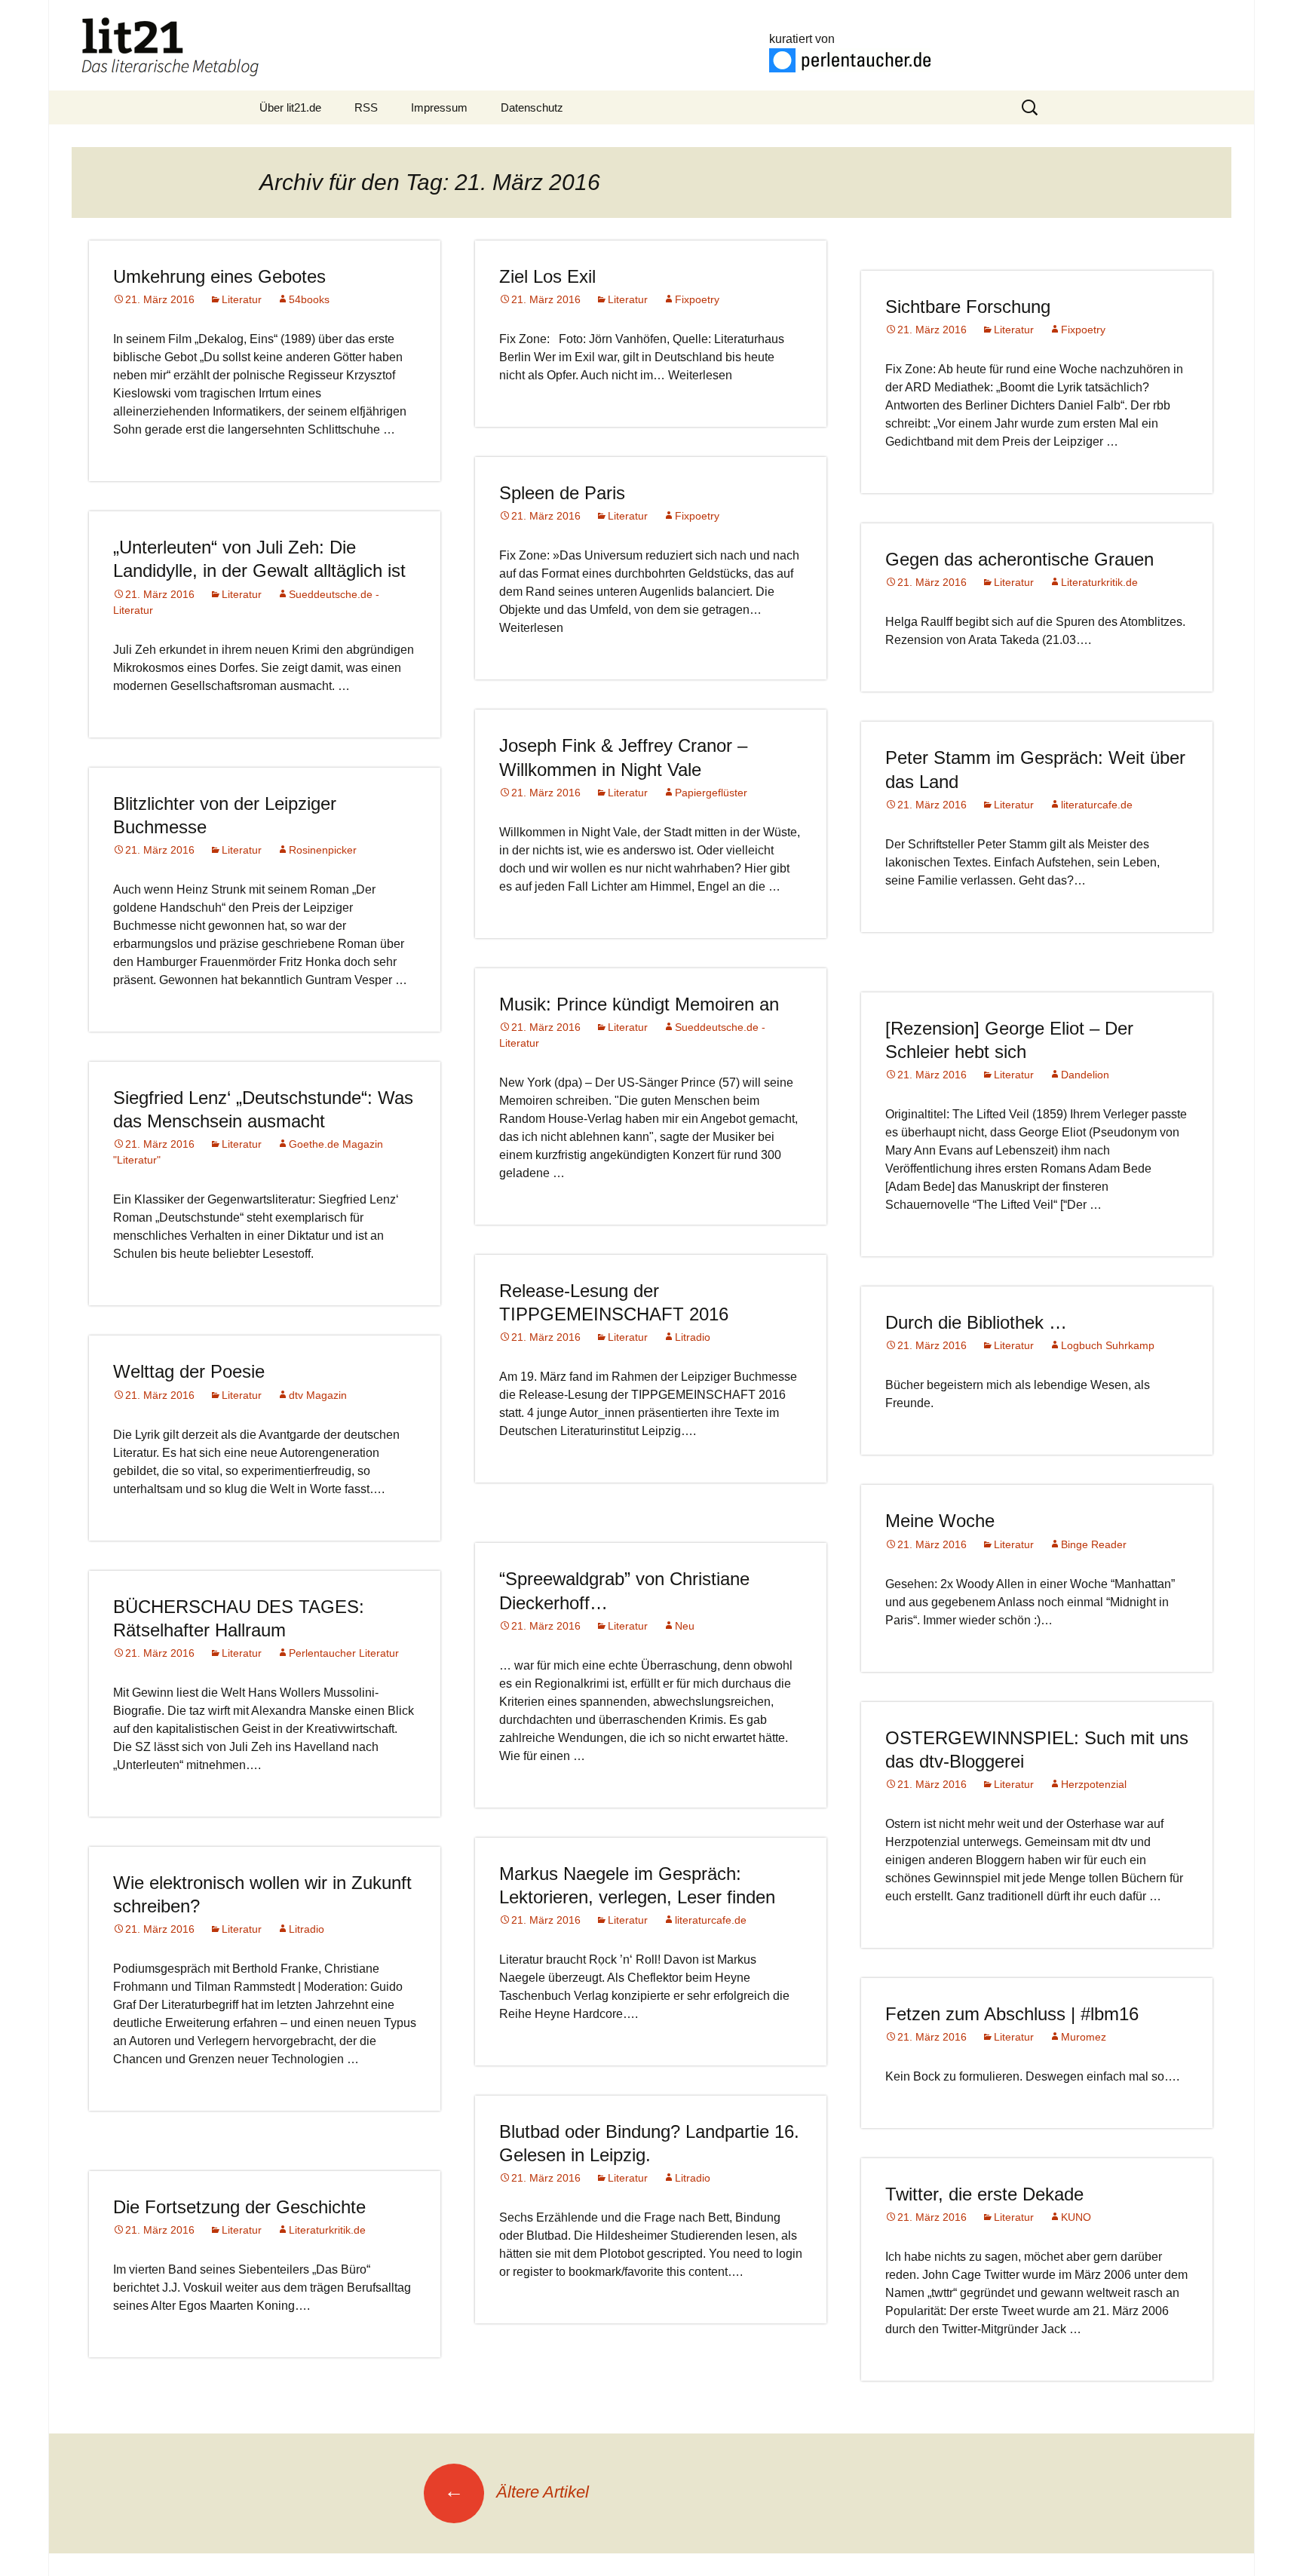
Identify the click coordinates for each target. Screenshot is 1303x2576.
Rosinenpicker (323, 850)
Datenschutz (532, 107)
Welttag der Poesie (189, 1371)
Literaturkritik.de (1099, 582)
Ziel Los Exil (547, 276)
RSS (366, 107)
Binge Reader (1094, 1544)
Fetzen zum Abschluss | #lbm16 (1012, 2014)
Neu (685, 1626)
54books (309, 299)
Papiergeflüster (711, 793)
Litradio (693, 1337)
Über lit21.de (290, 107)
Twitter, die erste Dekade (984, 2194)
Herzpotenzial (1094, 1784)
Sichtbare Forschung (968, 307)
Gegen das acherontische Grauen (1019, 559)
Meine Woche (940, 1521)
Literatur (242, 299)
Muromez (1084, 2037)
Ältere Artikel (517, 2492)
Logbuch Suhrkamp (1108, 1345)
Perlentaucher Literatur (344, 1653)
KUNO (1076, 2217)
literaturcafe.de (1097, 805)
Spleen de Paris (562, 493)
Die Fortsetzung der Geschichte (239, 2207)
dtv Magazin (318, 1395)
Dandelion (1085, 1075)
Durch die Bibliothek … (976, 1322)
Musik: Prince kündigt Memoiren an (639, 1004)
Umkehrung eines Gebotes (219, 276)
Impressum (439, 107)
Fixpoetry (697, 299)
